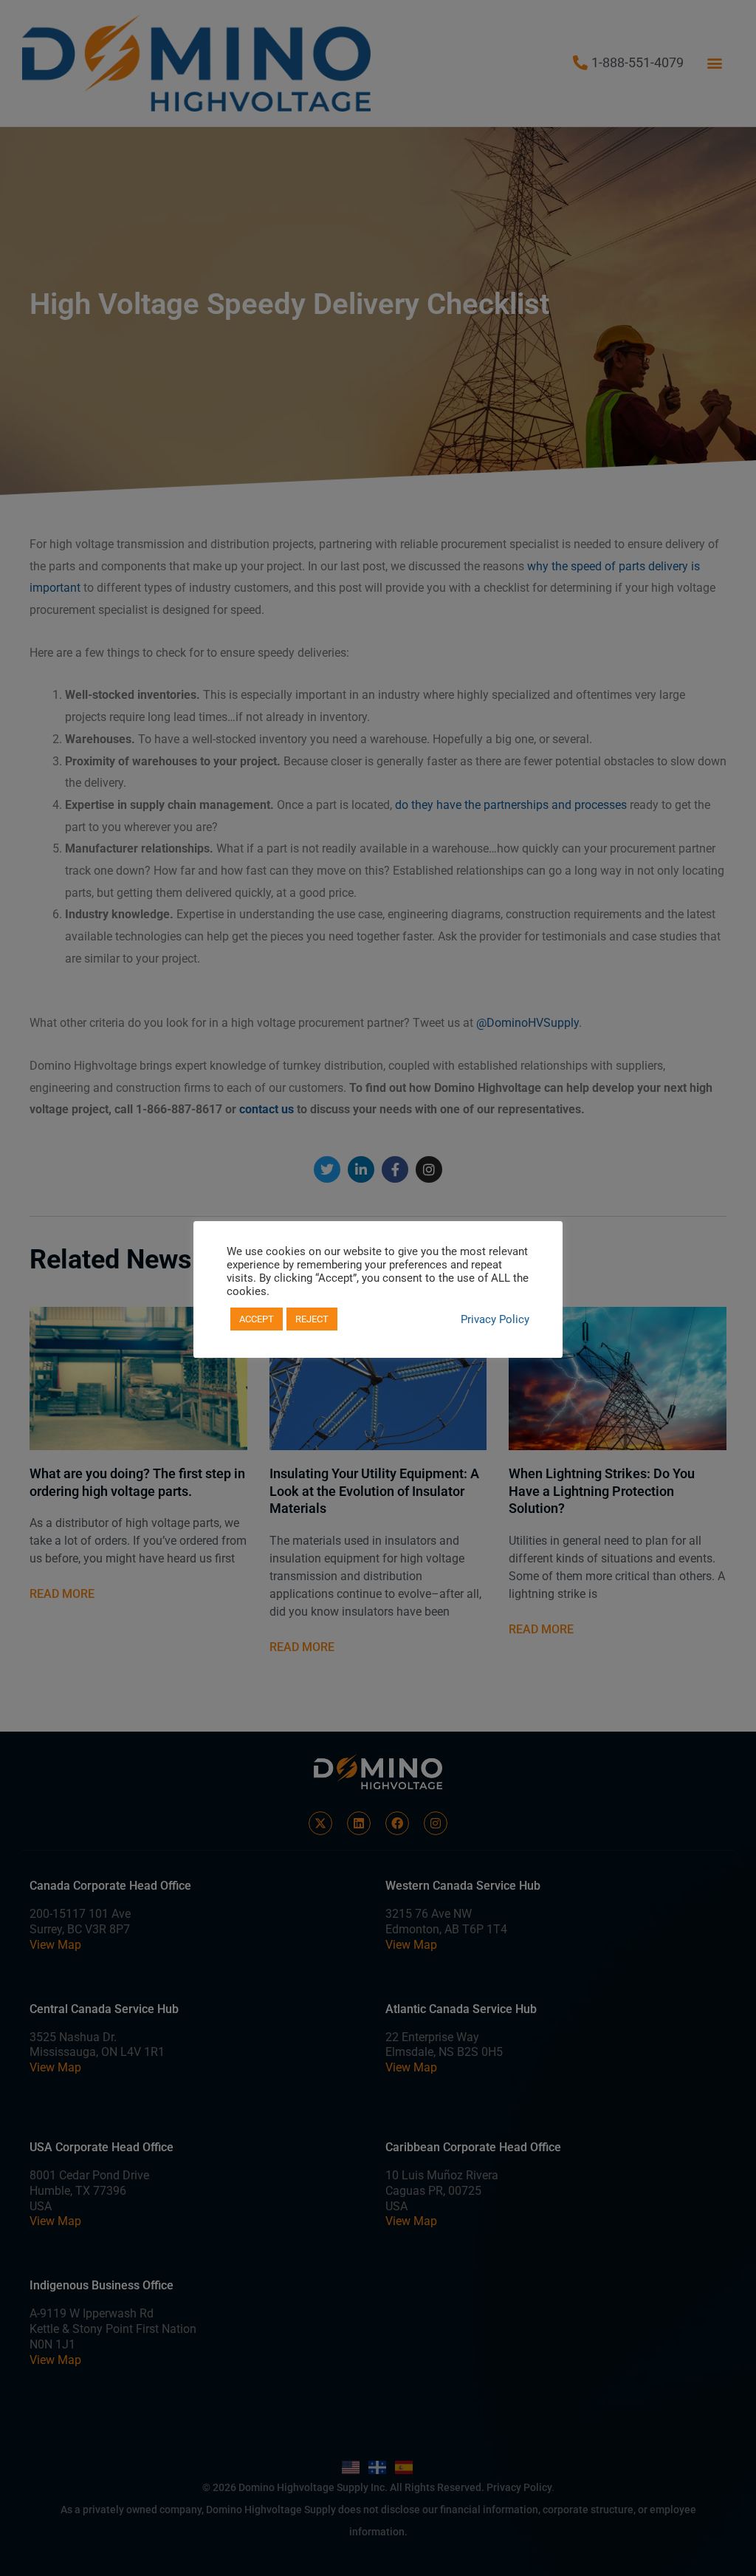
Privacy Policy (495, 1319)
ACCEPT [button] (257, 1319)
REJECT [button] (312, 1319)
